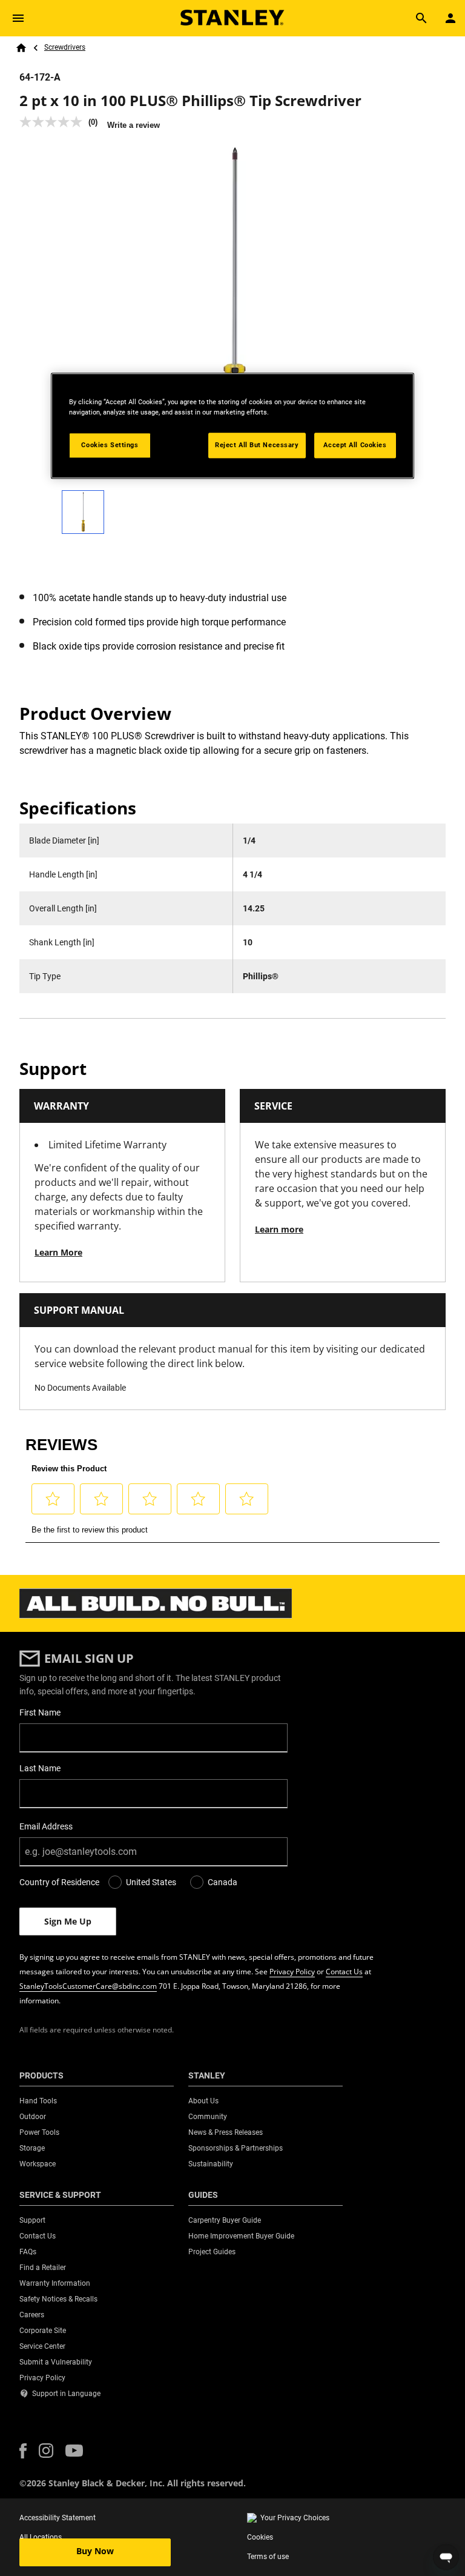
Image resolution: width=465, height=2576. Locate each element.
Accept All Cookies (355, 445)
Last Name (40, 1768)
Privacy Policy (292, 1972)
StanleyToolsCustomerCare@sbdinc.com (88, 1986)
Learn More (58, 1252)
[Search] (421, 18)
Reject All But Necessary (257, 445)
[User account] (450, 18)
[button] (23, 2451)
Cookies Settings (110, 445)
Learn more (279, 1229)
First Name (40, 1712)
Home (21, 48)
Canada (223, 1882)
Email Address (46, 1826)
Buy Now (95, 2551)
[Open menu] (18, 18)
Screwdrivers (65, 47)
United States (151, 1882)
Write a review (134, 125)
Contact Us (344, 1972)
